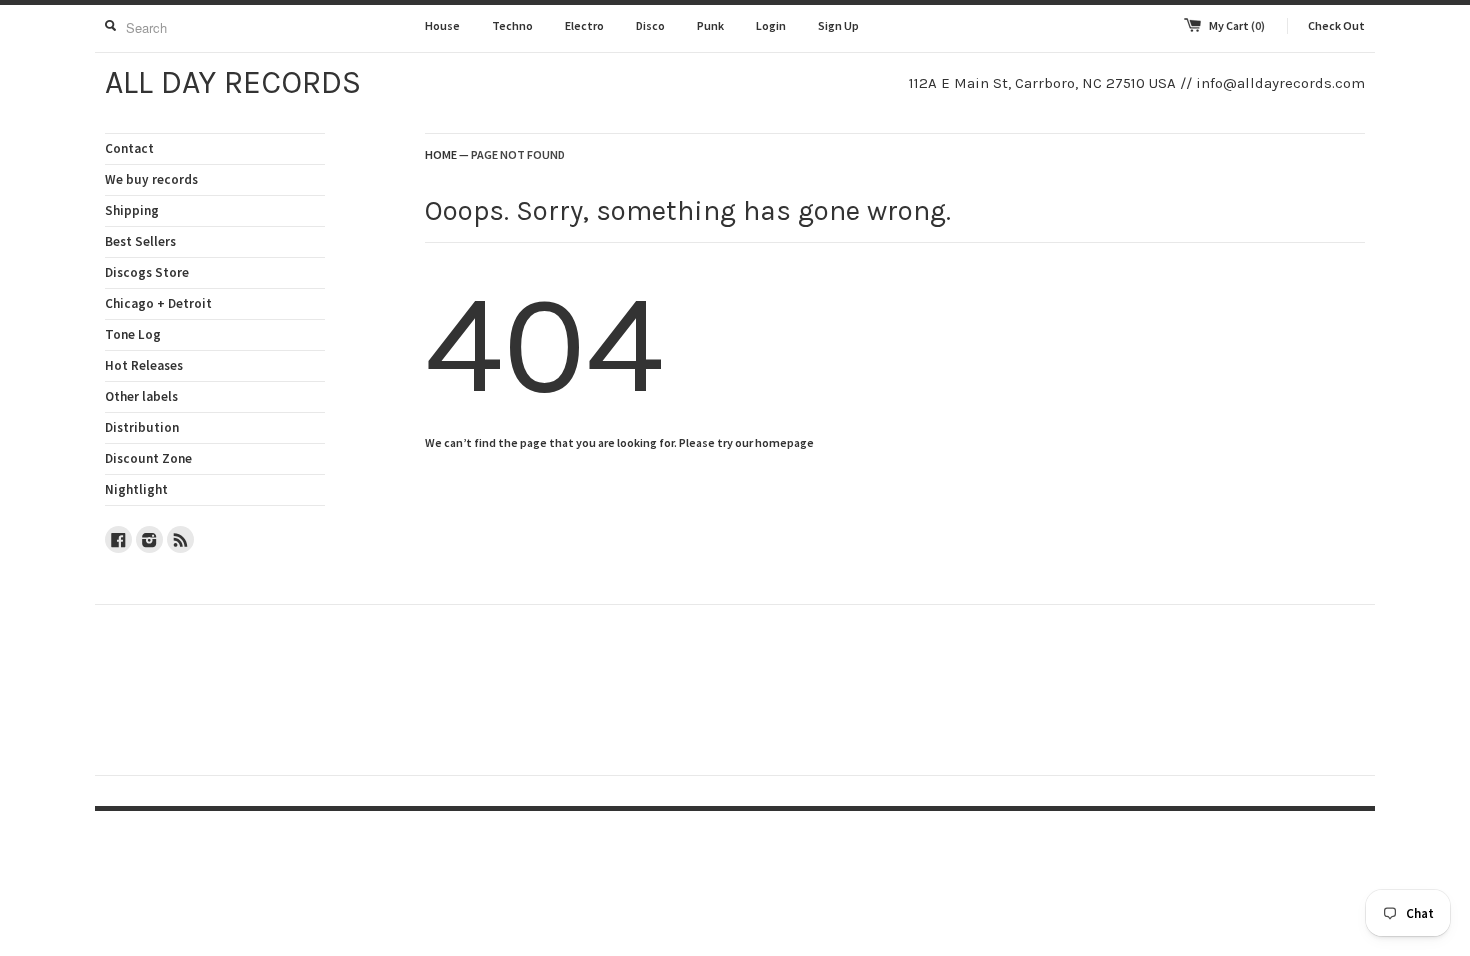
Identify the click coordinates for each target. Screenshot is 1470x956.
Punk (710, 25)
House (442, 25)
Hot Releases (144, 365)
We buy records (151, 179)
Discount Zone (148, 458)
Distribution (142, 427)
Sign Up (838, 25)
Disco (650, 25)
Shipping (132, 210)
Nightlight (136, 489)
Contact (129, 148)
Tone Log (133, 334)
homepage (784, 442)
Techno (512, 25)
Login (771, 25)
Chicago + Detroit (158, 303)
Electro (584, 25)
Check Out (1336, 25)
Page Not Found (518, 154)
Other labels (141, 396)
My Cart (1237, 25)
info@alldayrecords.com (1280, 83)
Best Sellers (140, 241)
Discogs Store (147, 272)
